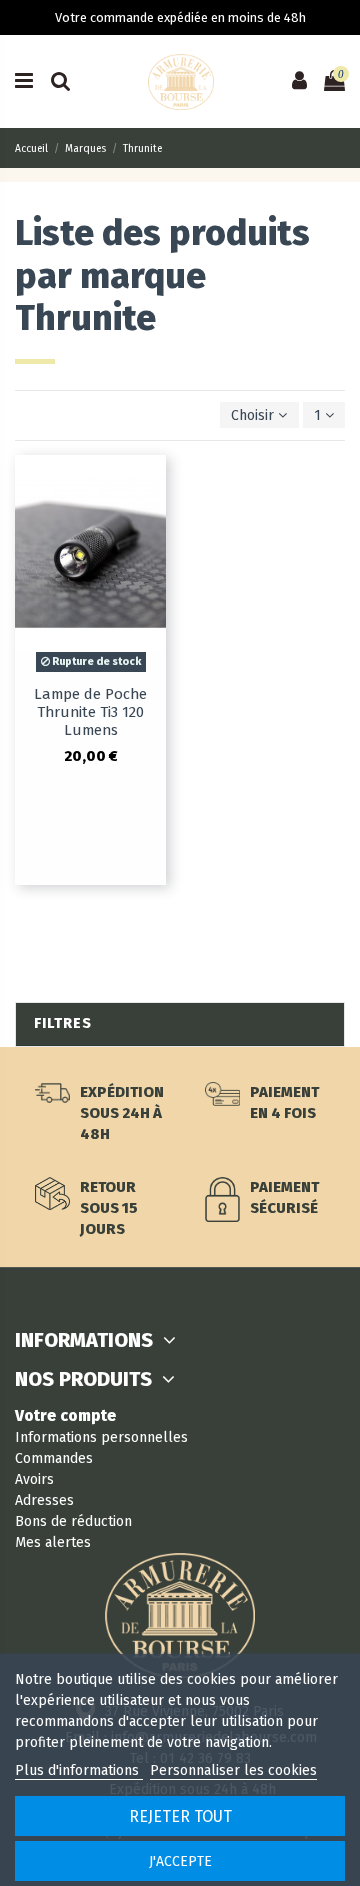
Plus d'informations (79, 1770)
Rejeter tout (180, 1816)
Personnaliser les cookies (233, 1770)
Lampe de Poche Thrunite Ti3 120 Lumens (90, 712)
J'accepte (180, 1861)
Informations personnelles (101, 1437)
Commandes (54, 1458)
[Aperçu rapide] (151, 484)
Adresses (44, 1500)
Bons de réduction (73, 1521)
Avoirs (34, 1479)
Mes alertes (53, 1542)
